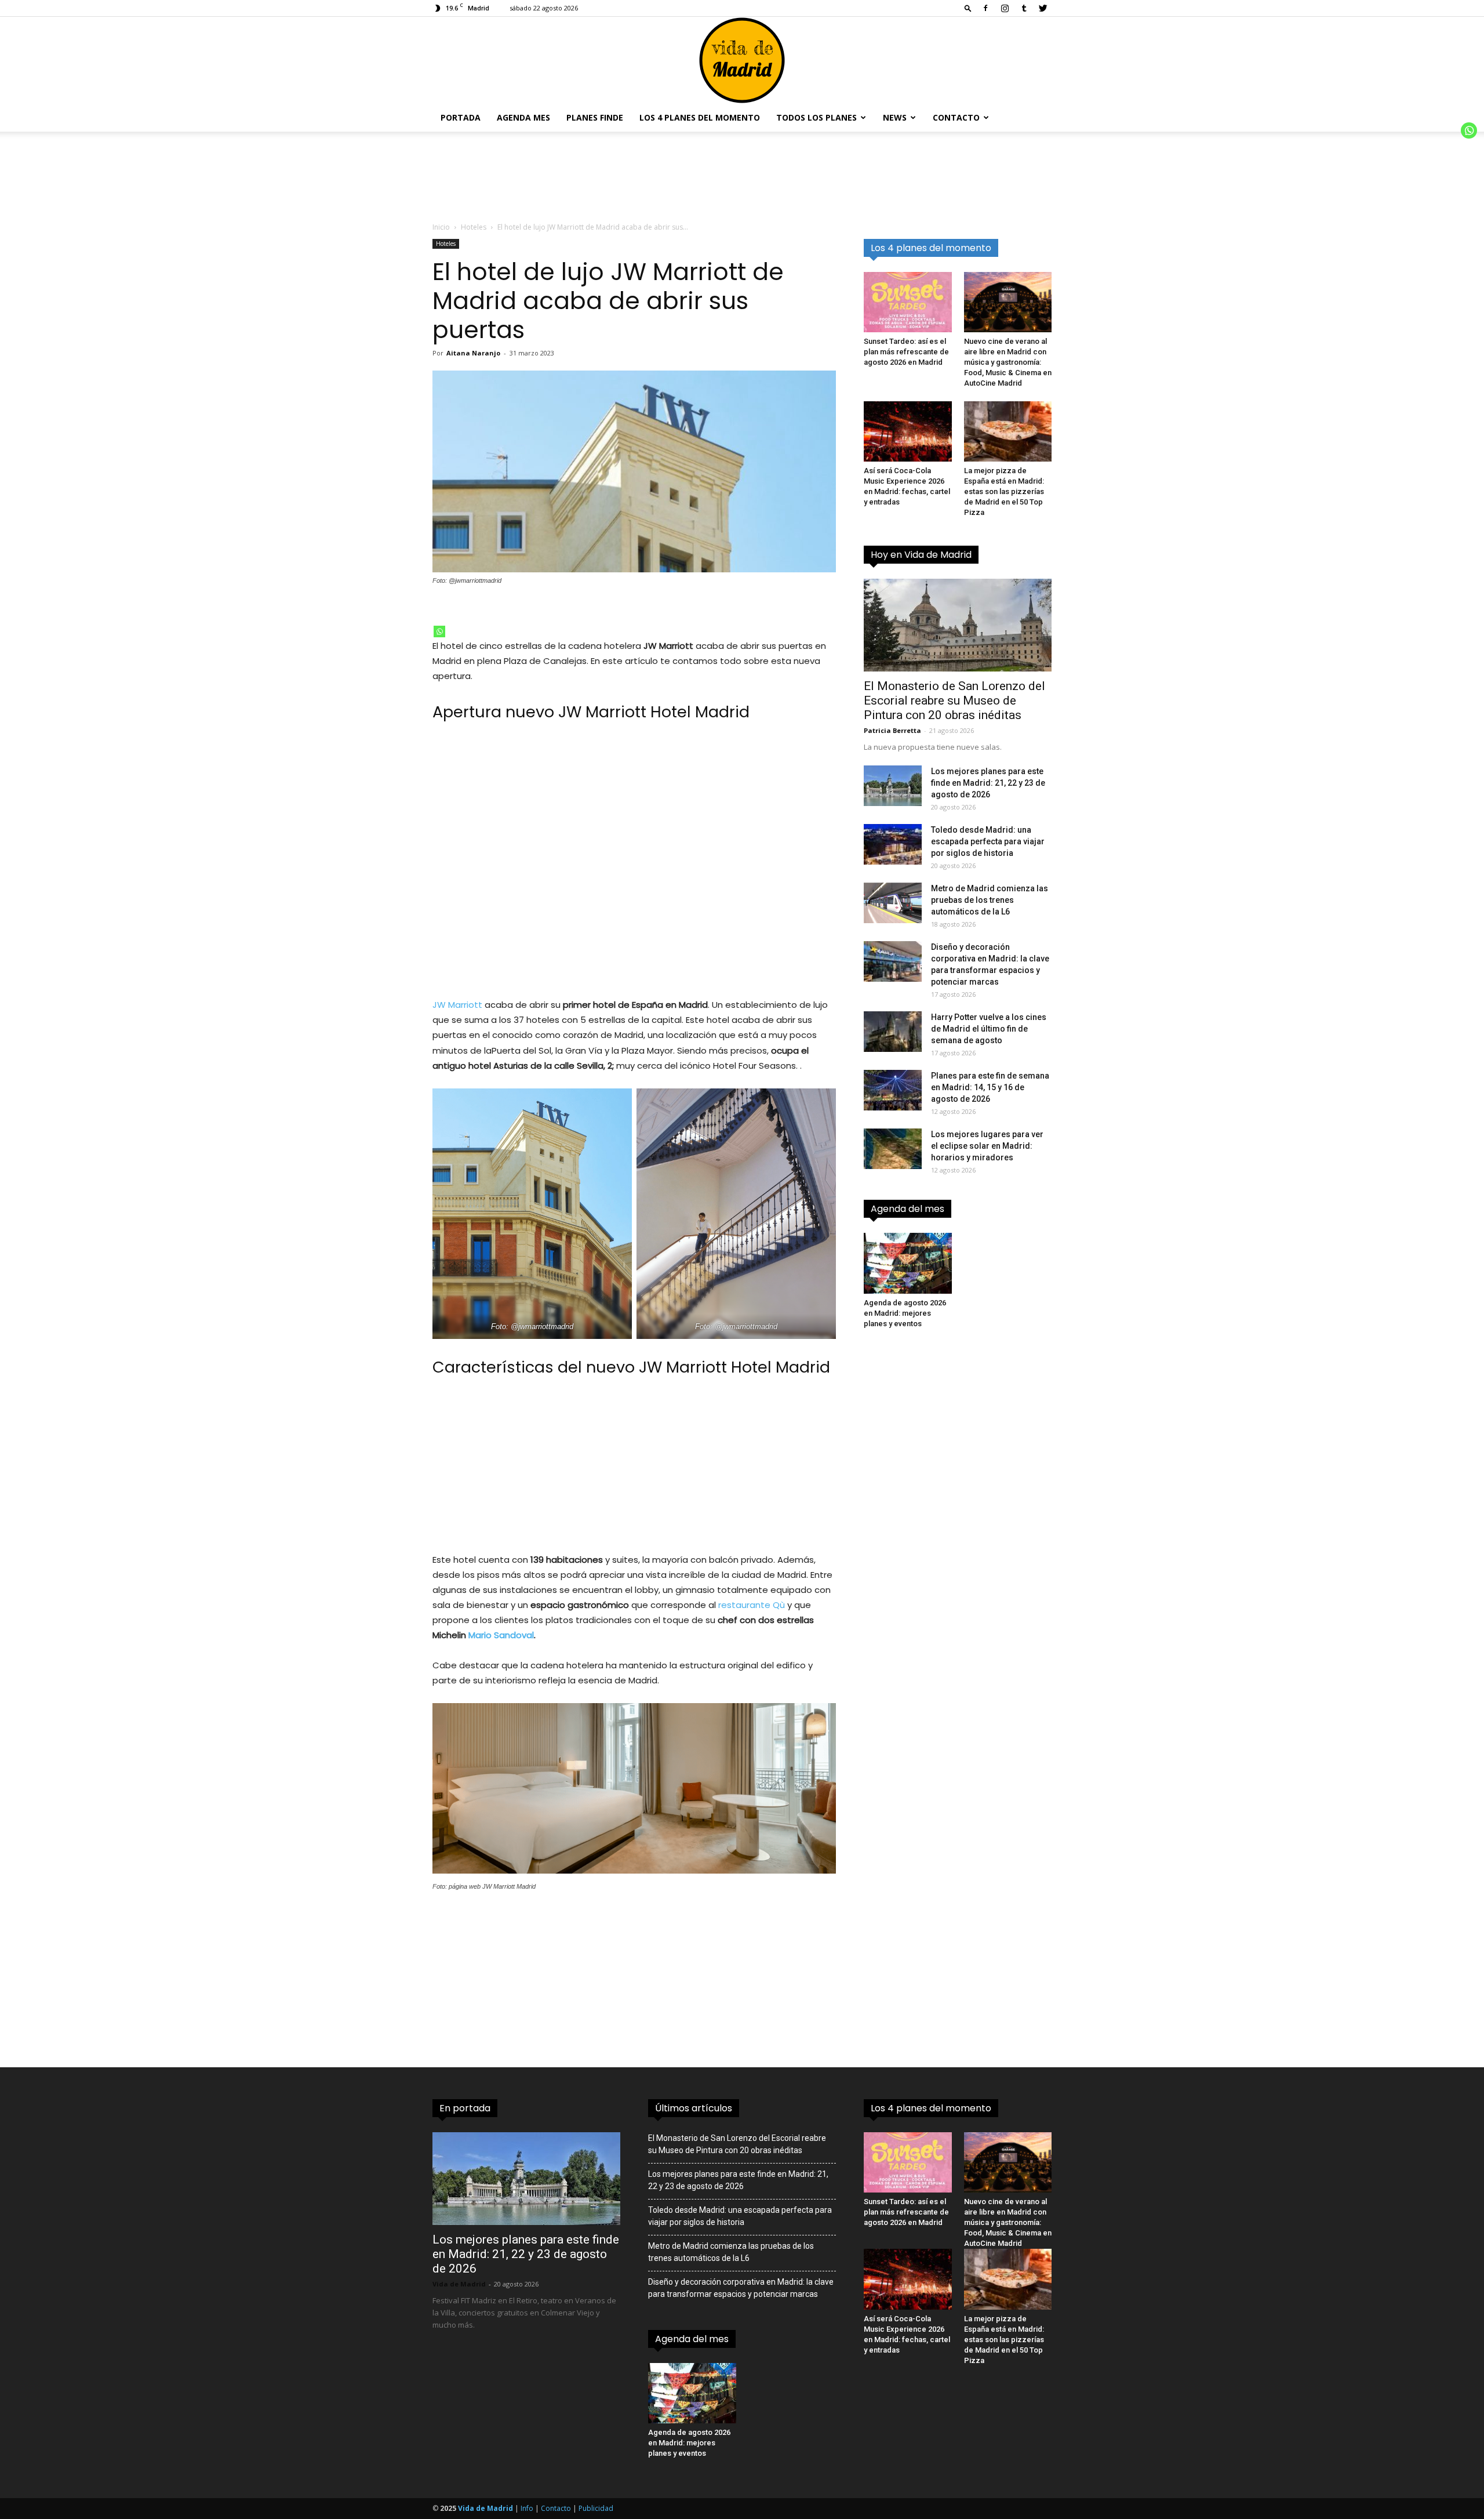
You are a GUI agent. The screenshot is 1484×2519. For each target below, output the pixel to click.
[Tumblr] (1024, 8)
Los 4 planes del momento (700, 117)
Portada (461, 117)
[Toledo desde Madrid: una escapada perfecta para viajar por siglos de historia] (893, 844)
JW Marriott (457, 1005)
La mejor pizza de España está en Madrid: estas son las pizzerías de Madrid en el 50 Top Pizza (1004, 491)
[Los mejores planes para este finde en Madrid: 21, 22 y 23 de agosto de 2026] (893, 786)
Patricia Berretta (892, 730)
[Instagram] (1005, 8)
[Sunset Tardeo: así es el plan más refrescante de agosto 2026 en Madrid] (908, 302)
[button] (968, 8)
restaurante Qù (752, 1605)
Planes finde (595, 117)
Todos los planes (816, 117)
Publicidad (596, 2508)
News (895, 117)
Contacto (956, 117)
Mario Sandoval (501, 1635)
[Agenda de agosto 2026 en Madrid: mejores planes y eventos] (908, 1263)
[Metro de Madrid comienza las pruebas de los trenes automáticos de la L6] (893, 903)
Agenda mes (523, 117)
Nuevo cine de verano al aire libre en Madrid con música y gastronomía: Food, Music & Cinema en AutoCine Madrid (1008, 362)
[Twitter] (1043, 8)
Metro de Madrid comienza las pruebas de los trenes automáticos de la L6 (990, 900)
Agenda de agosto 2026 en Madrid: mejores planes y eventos (905, 1313)
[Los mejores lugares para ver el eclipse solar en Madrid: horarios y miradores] (893, 1149)
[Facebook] (985, 8)
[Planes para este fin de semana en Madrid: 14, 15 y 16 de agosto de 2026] (893, 1090)
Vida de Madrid (459, 2284)
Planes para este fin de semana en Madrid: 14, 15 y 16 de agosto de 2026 (990, 1087)
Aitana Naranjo (473, 353)
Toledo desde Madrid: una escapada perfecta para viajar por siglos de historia (988, 841)
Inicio (441, 227)
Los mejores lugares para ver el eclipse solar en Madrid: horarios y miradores (987, 1146)
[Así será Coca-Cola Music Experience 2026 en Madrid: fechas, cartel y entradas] (908, 431)
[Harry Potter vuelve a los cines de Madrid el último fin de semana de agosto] (893, 1032)
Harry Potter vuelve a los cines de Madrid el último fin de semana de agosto (989, 1029)
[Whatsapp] (439, 631)
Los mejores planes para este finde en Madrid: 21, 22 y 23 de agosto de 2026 (988, 783)
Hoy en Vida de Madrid (921, 555)
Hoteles (474, 227)
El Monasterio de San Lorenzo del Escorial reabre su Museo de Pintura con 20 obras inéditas (954, 700)
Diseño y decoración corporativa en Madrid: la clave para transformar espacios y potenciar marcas (741, 2288)
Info (527, 2508)
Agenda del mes (908, 1209)
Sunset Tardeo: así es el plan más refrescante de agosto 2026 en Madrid (906, 352)
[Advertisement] (634, 866)
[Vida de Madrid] (742, 60)
